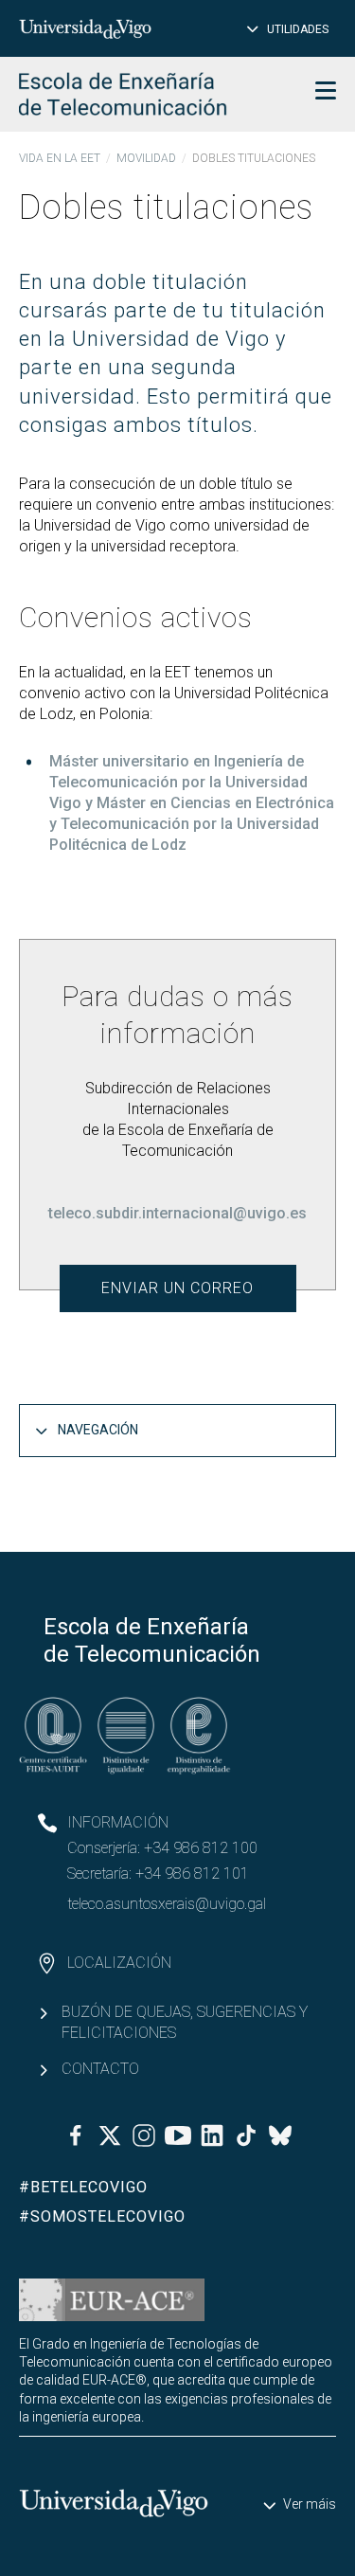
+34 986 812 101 (192, 1873)
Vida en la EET (60, 158)
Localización (119, 1963)
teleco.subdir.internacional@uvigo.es (177, 1213)
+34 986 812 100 (201, 1848)
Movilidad (146, 158)
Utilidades (298, 29)
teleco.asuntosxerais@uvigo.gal (167, 1904)
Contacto (100, 2069)
